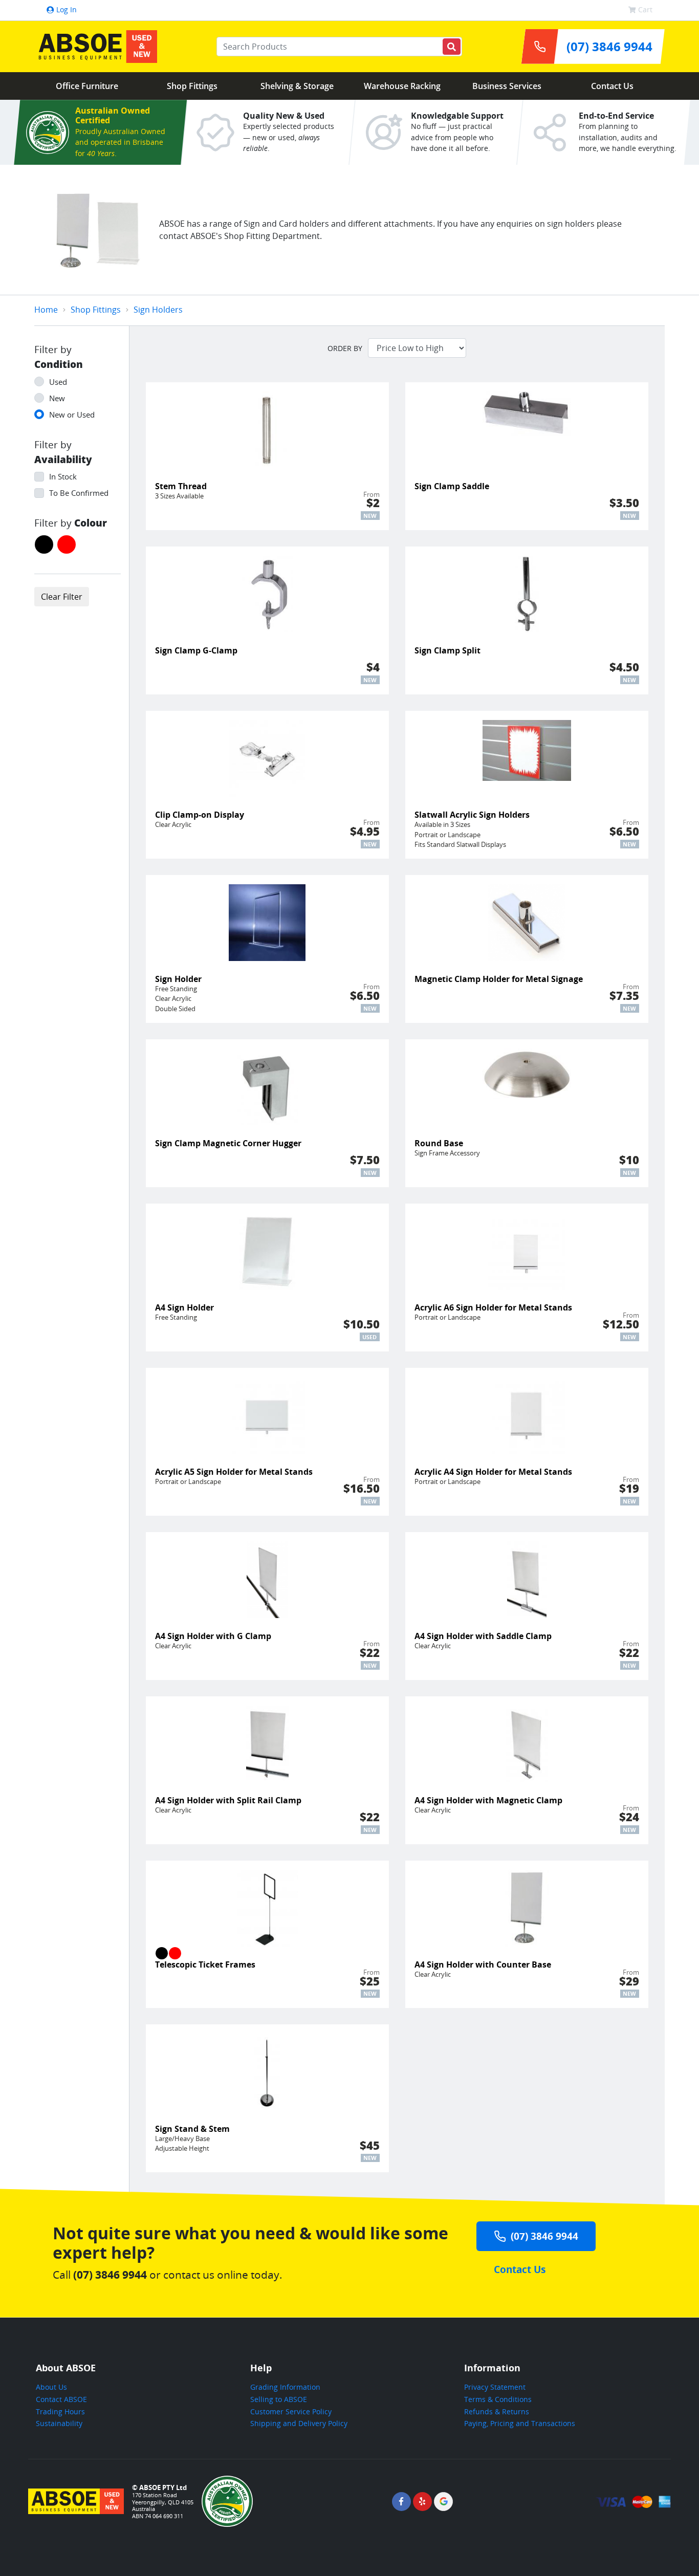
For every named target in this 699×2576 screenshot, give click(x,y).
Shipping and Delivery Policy (299, 2423)
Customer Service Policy (291, 2411)
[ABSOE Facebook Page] (401, 2502)
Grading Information (285, 2387)
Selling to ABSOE (279, 2399)
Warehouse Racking (402, 86)
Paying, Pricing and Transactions (520, 2423)
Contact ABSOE (61, 2399)
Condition (59, 364)
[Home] (96, 47)
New (57, 398)
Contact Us (612, 86)
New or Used (72, 414)
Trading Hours (60, 2411)
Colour (91, 523)
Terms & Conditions (498, 2399)
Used (58, 382)
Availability (63, 459)
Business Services (507, 86)
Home (46, 310)
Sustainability (59, 2423)
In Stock (63, 476)
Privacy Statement (495, 2387)
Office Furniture (87, 86)
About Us (51, 2387)
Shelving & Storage (297, 86)
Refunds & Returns (497, 2411)
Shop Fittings (192, 86)
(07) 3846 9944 (544, 2236)
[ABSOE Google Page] (443, 2502)
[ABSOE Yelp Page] (422, 2502)
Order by (345, 348)
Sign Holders (158, 310)
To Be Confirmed (79, 493)
